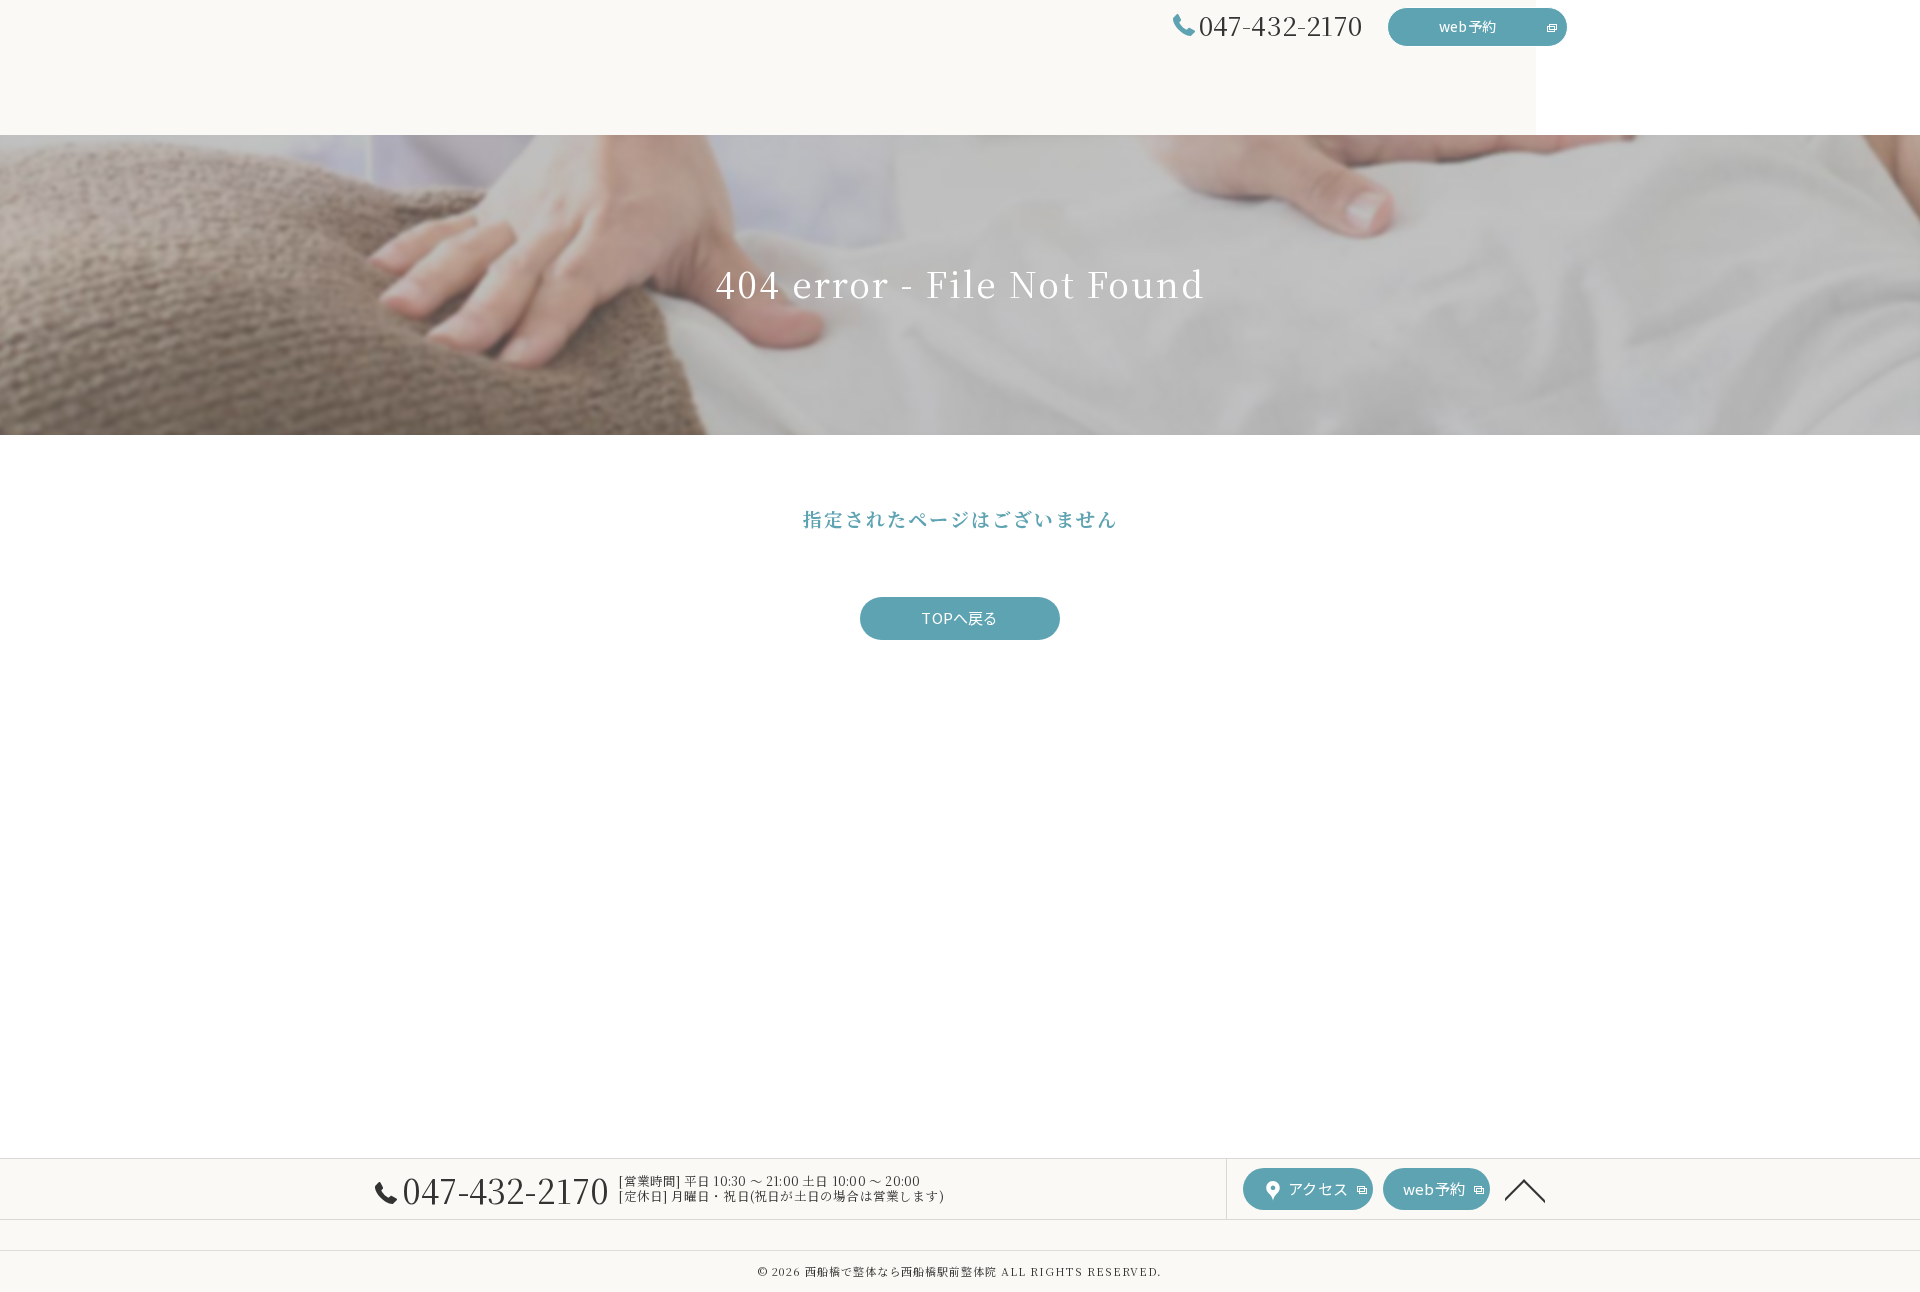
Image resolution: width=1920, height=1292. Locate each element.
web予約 (1467, 26)
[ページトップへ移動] (1525, 1189)
